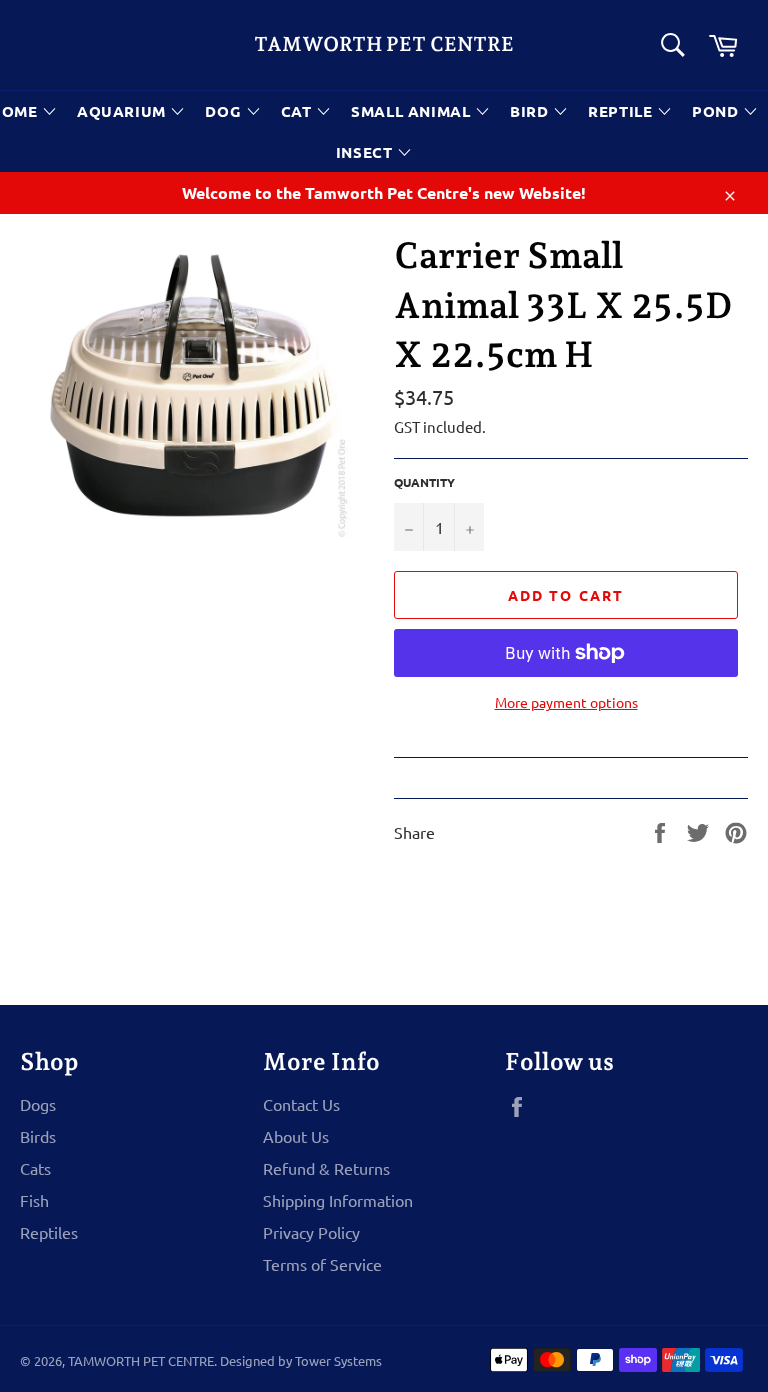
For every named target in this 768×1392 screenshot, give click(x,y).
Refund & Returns (326, 1168)
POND (717, 111)
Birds (38, 1136)
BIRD (531, 111)
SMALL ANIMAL (413, 111)
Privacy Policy (311, 1232)
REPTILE (622, 111)
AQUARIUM (123, 111)
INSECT (366, 152)
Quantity (424, 482)
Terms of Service (322, 1264)
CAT (298, 111)
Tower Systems (338, 1360)
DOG (225, 111)
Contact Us (301, 1104)
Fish (34, 1200)
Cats (35, 1168)
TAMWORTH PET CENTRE (384, 44)
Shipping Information (338, 1200)
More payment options (566, 702)
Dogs (38, 1104)
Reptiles (49, 1232)
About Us (296, 1136)
